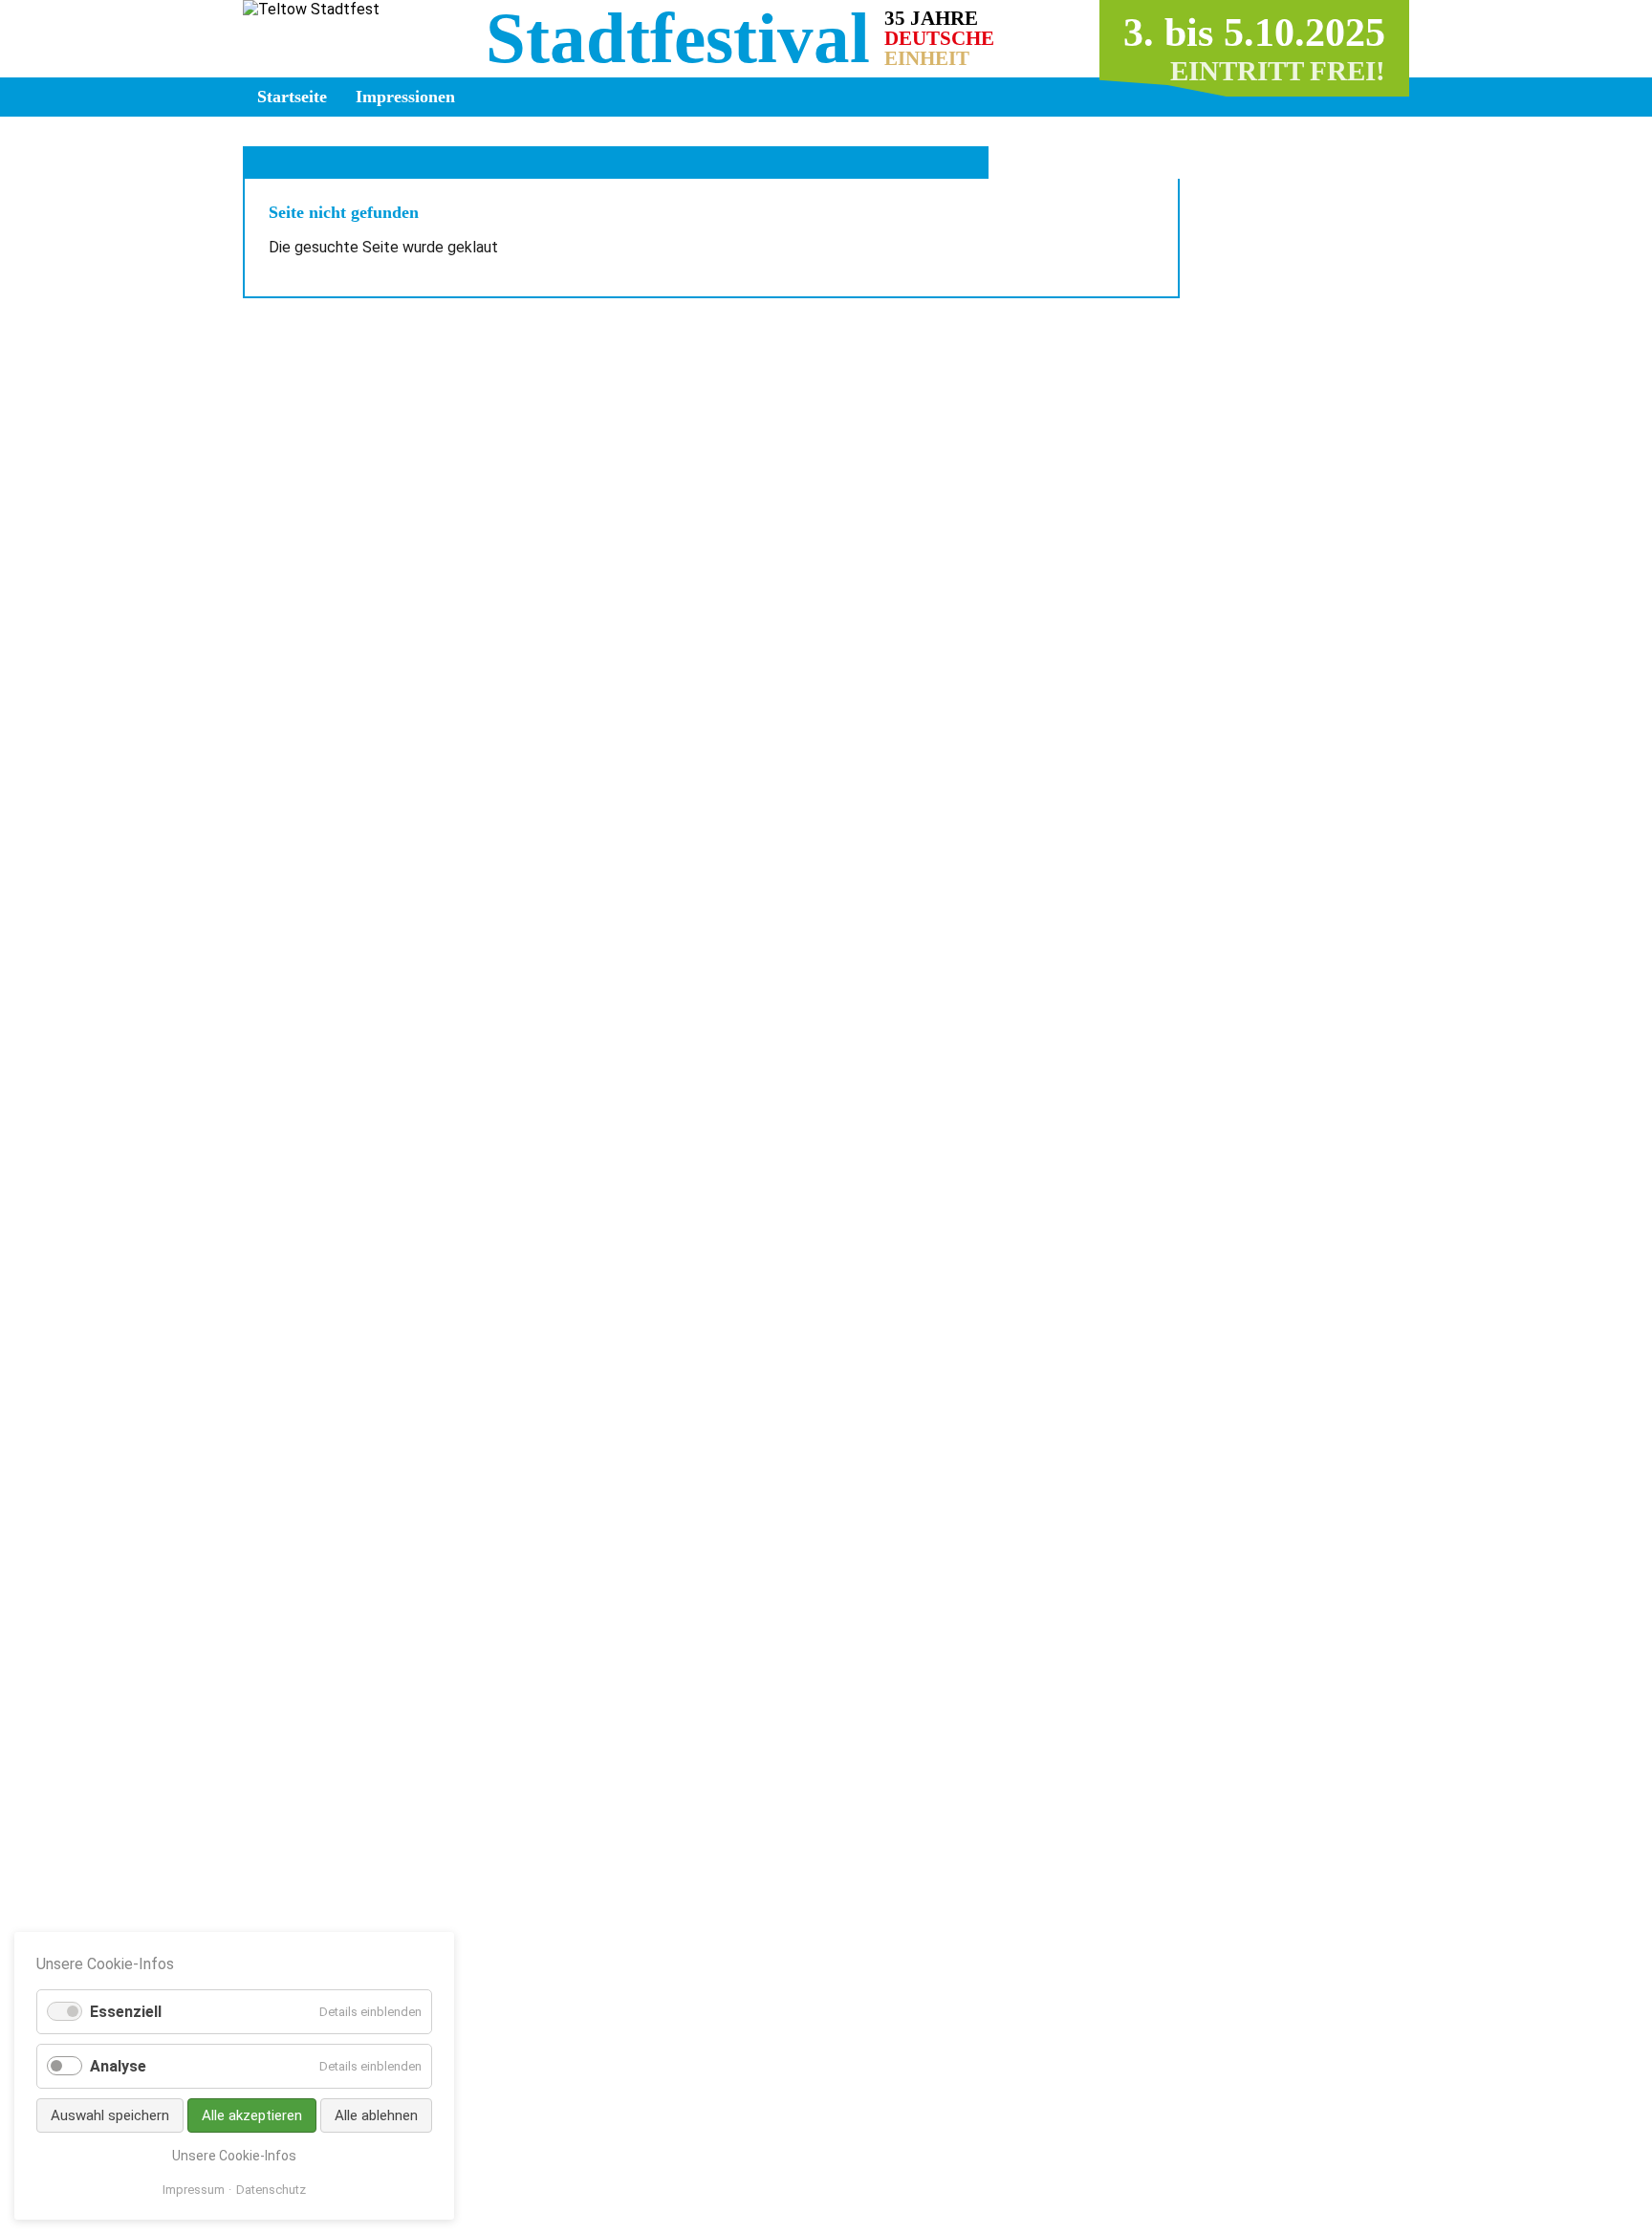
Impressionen (405, 97)
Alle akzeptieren (252, 2115)
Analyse (118, 2066)
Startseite (292, 97)
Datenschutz (271, 2190)
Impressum (194, 2190)
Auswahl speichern (110, 2115)
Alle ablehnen (376, 2115)
